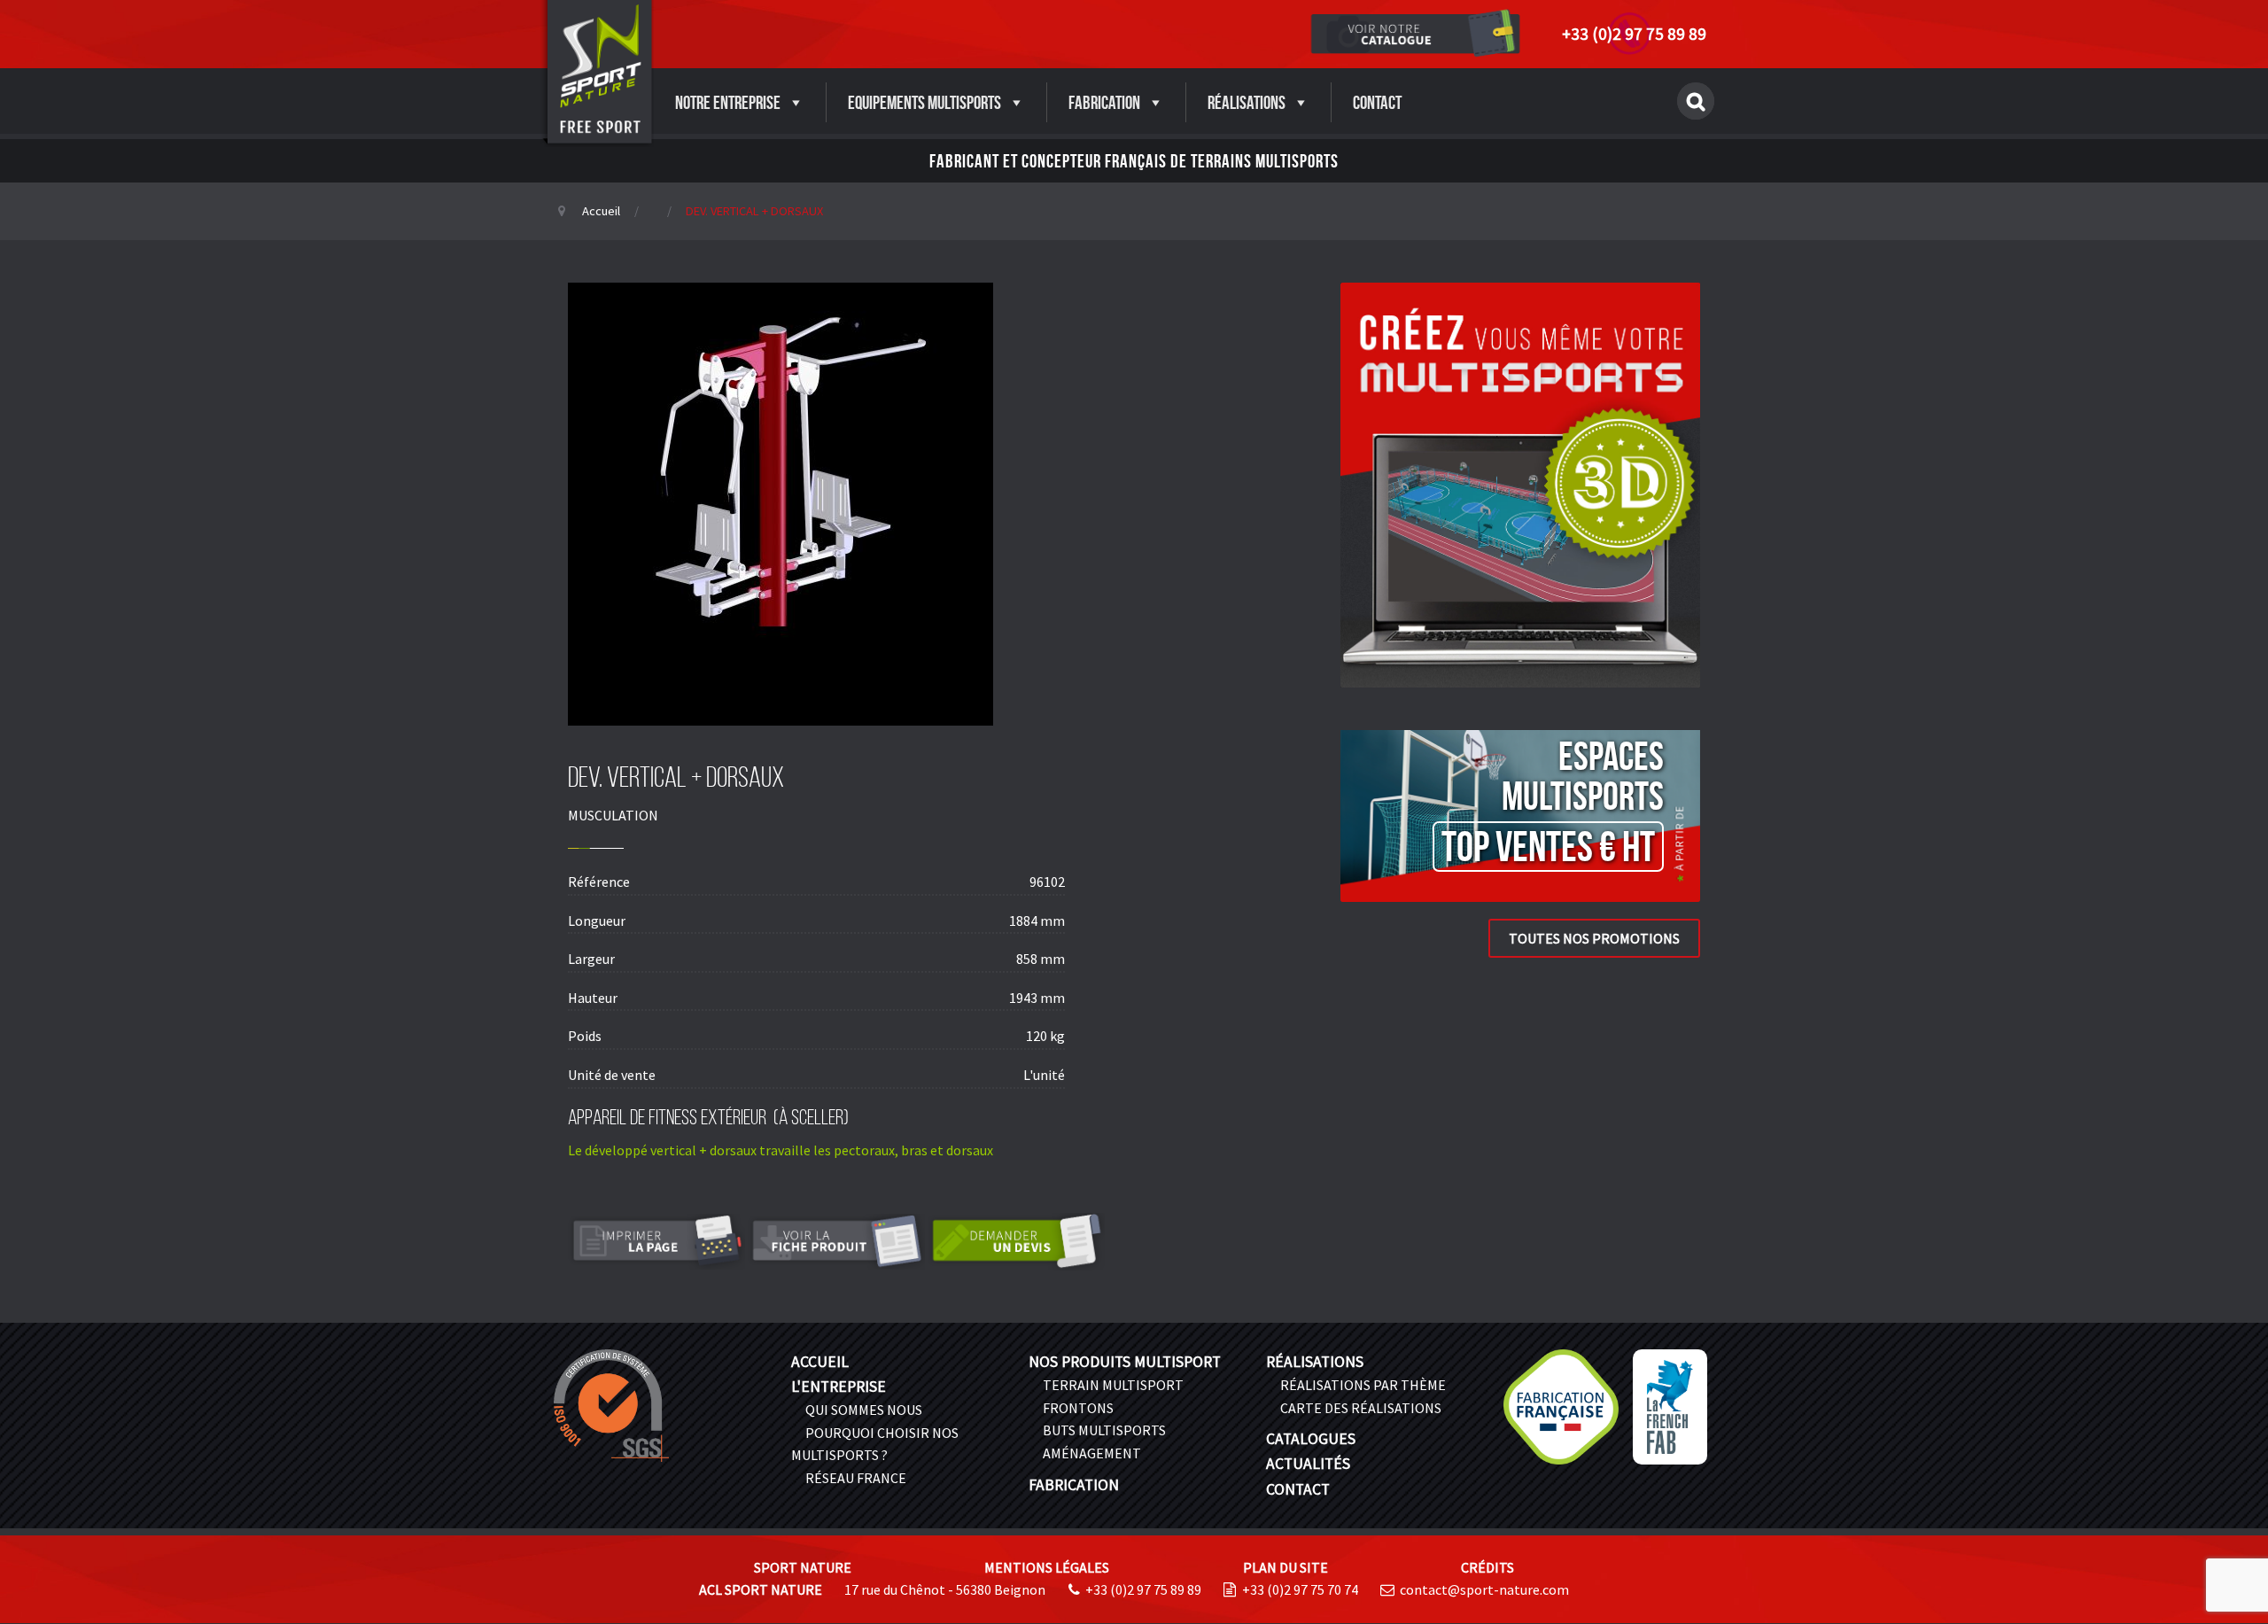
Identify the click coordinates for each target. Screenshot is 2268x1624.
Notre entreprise (728, 102)
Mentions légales (1047, 1567)
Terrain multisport (1113, 1385)
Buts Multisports (1104, 1430)
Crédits (1487, 1567)
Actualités (1308, 1464)
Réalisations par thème (1363, 1385)
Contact (1377, 102)
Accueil (601, 211)
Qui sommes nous (864, 1410)
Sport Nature (803, 1567)
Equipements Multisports (924, 102)
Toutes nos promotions (1594, 938)
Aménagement (1092, 1453)
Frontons (1078, 1408)
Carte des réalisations (1361, 1408)
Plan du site (1285, 1567)
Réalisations (1247, 102)
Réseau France (856, 1478)
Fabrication (1104, 102)
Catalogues (1311, 1439)
